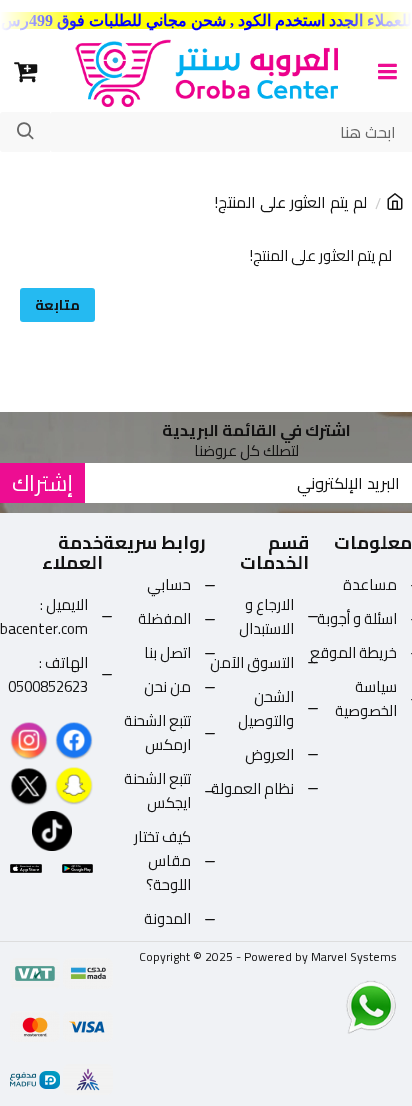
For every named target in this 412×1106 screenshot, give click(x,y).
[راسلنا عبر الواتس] (336, 1006)
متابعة (57, 305)
